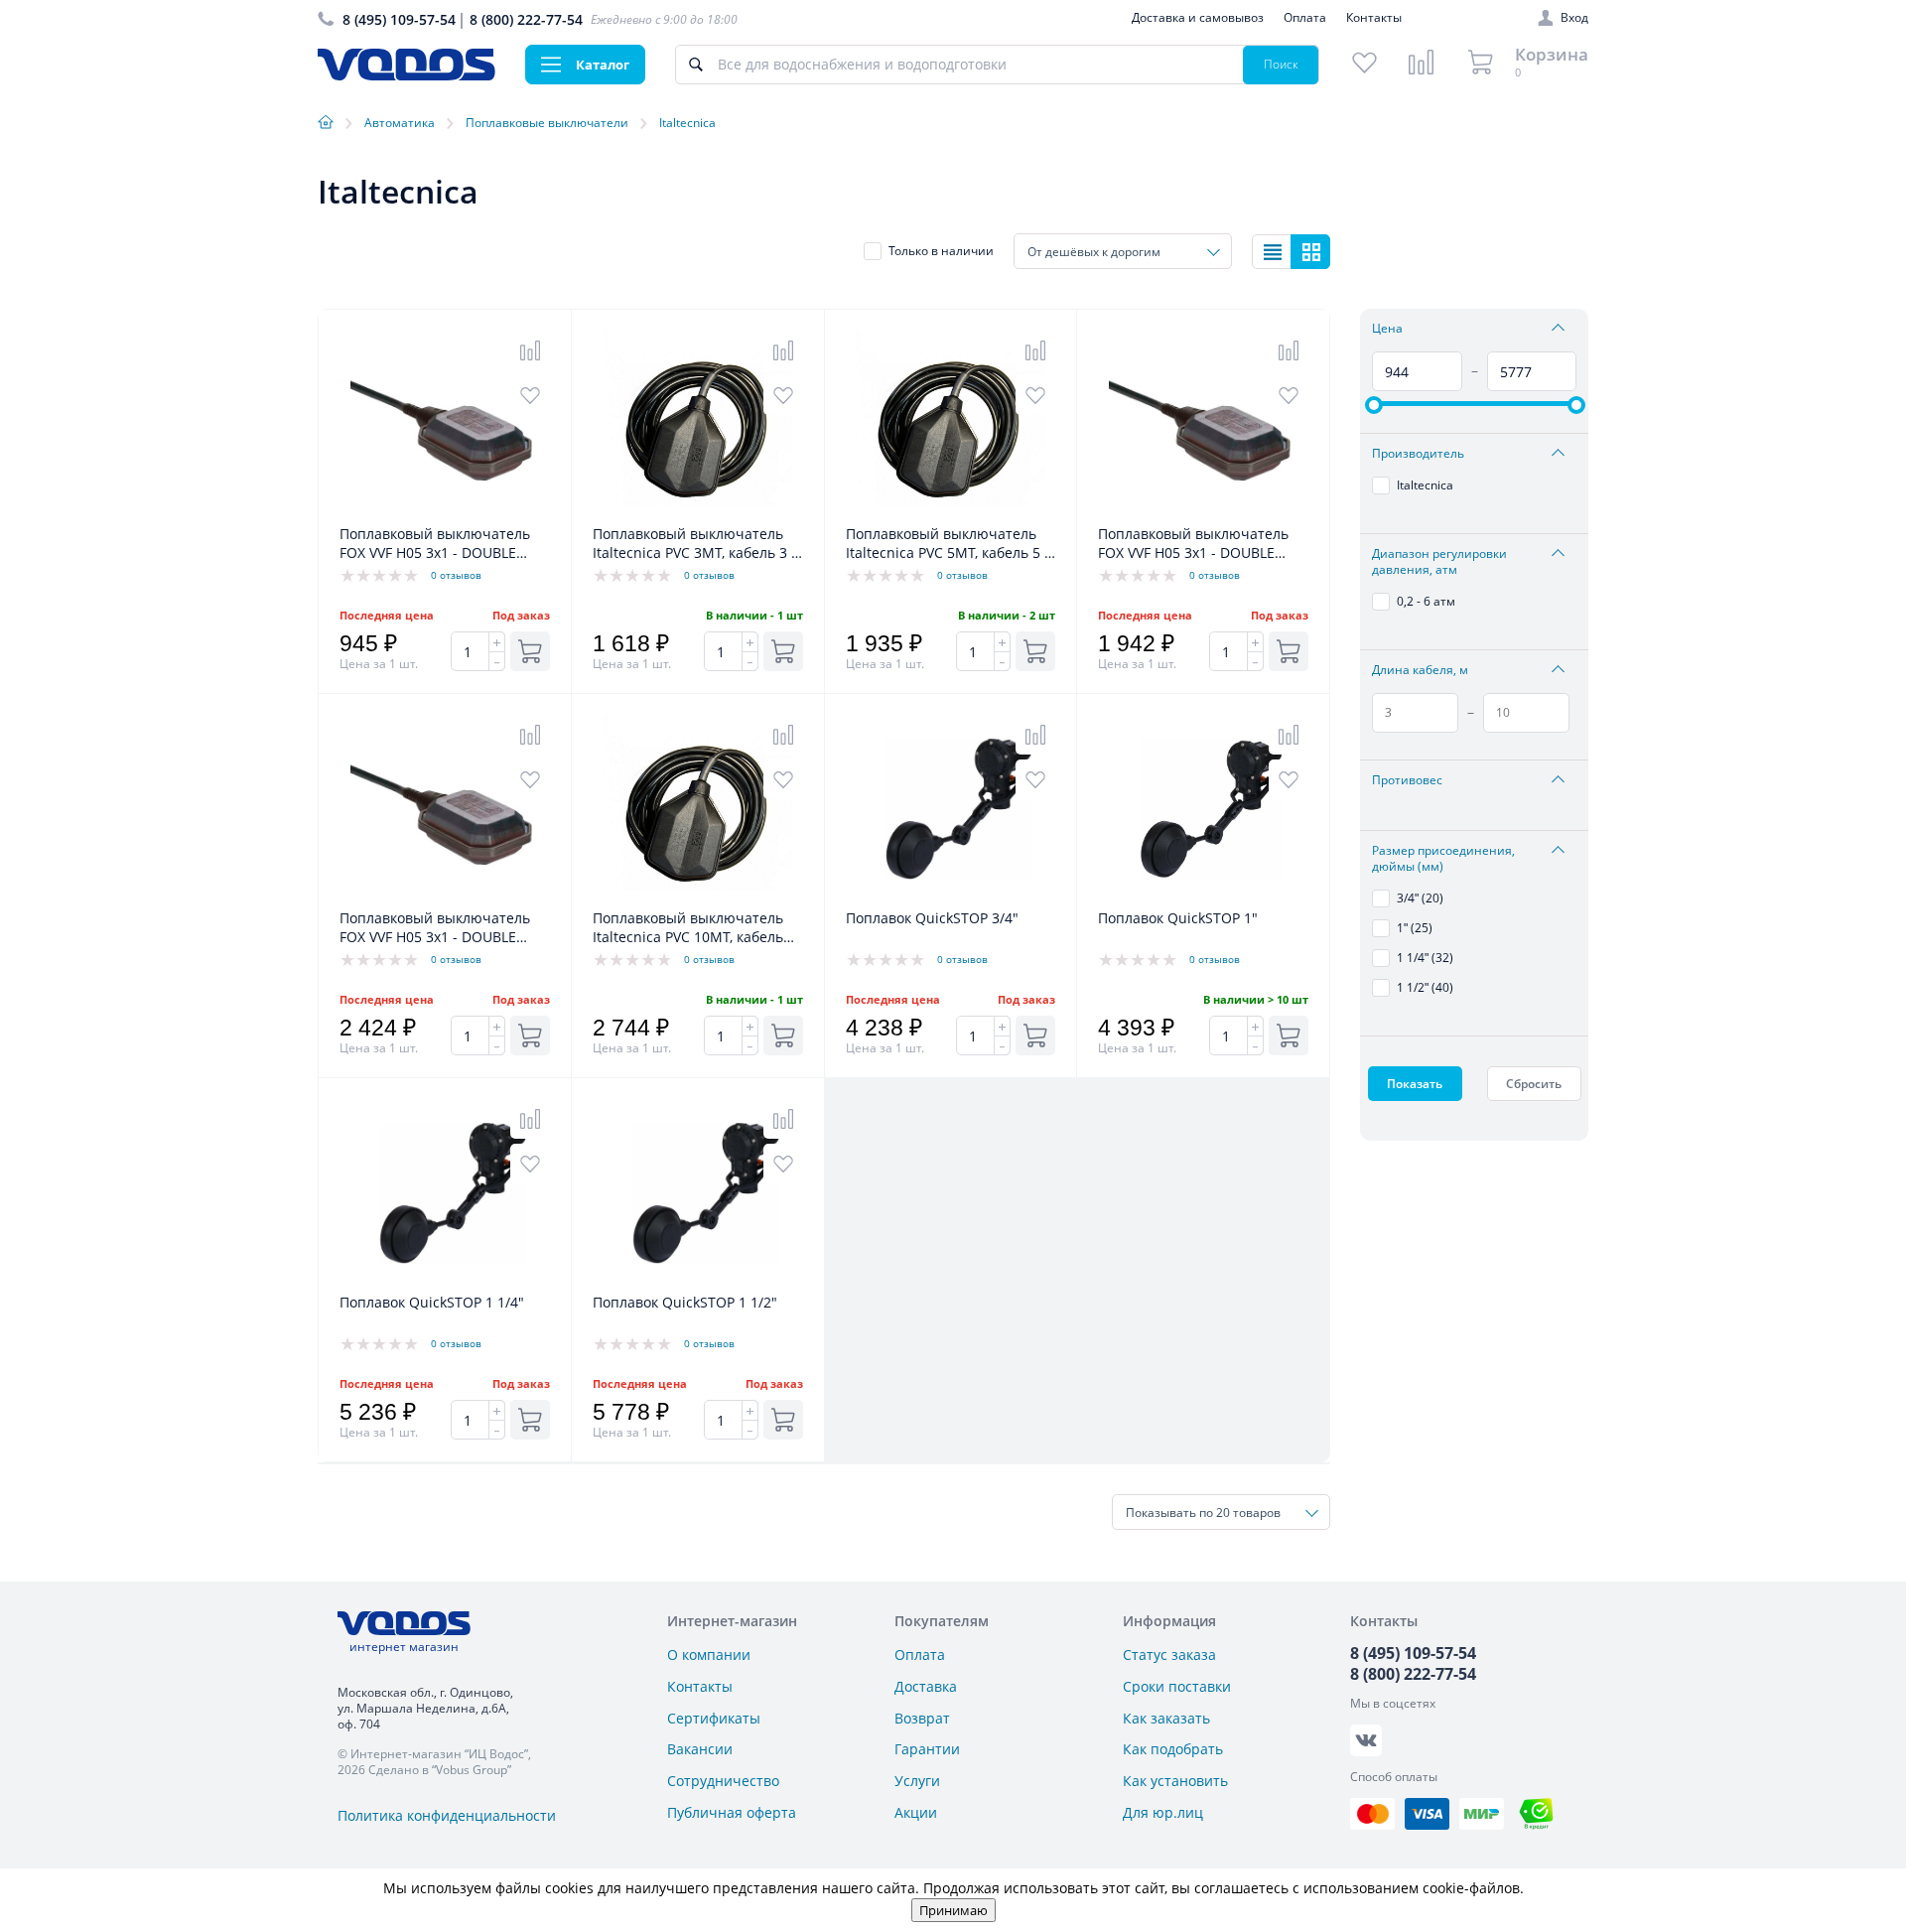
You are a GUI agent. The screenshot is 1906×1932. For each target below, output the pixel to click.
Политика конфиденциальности (447, 1815)
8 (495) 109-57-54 (399, 19)
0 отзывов (456, 575)
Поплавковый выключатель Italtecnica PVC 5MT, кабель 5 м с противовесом (950, 544)
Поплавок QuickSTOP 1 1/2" (685, 1302)
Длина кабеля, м (1420, 670)
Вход (1574, 18)
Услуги (917, 1781)
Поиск (1281, 64)
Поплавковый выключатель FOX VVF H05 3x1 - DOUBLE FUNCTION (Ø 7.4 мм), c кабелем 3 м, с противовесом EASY (439, 544)
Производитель (1418, 454)
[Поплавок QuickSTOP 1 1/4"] (445, 1282)
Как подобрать (1173, 1749)
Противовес (1407, 780)
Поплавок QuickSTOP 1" (1178, 918)
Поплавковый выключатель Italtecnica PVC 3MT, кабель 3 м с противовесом (697, 544)
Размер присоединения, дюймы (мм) (1443, 859)
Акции (916, 1812)
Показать (1415, 1084)
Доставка (926, 1686)
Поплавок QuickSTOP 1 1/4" (432, 1302)
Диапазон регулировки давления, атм (1439, 562)
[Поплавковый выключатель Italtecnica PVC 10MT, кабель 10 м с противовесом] (698, 898)
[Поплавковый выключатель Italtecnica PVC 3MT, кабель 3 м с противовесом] (698, 514)
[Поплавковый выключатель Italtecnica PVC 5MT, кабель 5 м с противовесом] (951, 514)
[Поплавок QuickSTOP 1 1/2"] (698, 1282)
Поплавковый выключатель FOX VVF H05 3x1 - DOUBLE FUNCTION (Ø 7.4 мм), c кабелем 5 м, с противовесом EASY (439, 928)
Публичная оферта (732, 1812)
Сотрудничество (723, 1781)
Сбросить (1534, 1084)
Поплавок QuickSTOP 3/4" (932, 918)
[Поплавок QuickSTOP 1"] (1203, 898)
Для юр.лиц (1163, 1812)
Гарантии (927, 1749)
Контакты (1374, 17)
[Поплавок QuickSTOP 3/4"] (951, 898)
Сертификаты (714, 1718)
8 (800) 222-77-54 (526, 19)
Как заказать (1166, 1718)
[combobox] (1123, 251)
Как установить (1175, 1781)
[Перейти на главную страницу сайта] (407, 75)
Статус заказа (1169, 1655)
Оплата (1305, 17)
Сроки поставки (1177, 1686)
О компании (709, 1655)
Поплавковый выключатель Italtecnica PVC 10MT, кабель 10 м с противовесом (688, 928)
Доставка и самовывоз (1198, 17)
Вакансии (700, 1749)
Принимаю (953, 1910)
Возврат (922, 1718)
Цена (1387, 329)
